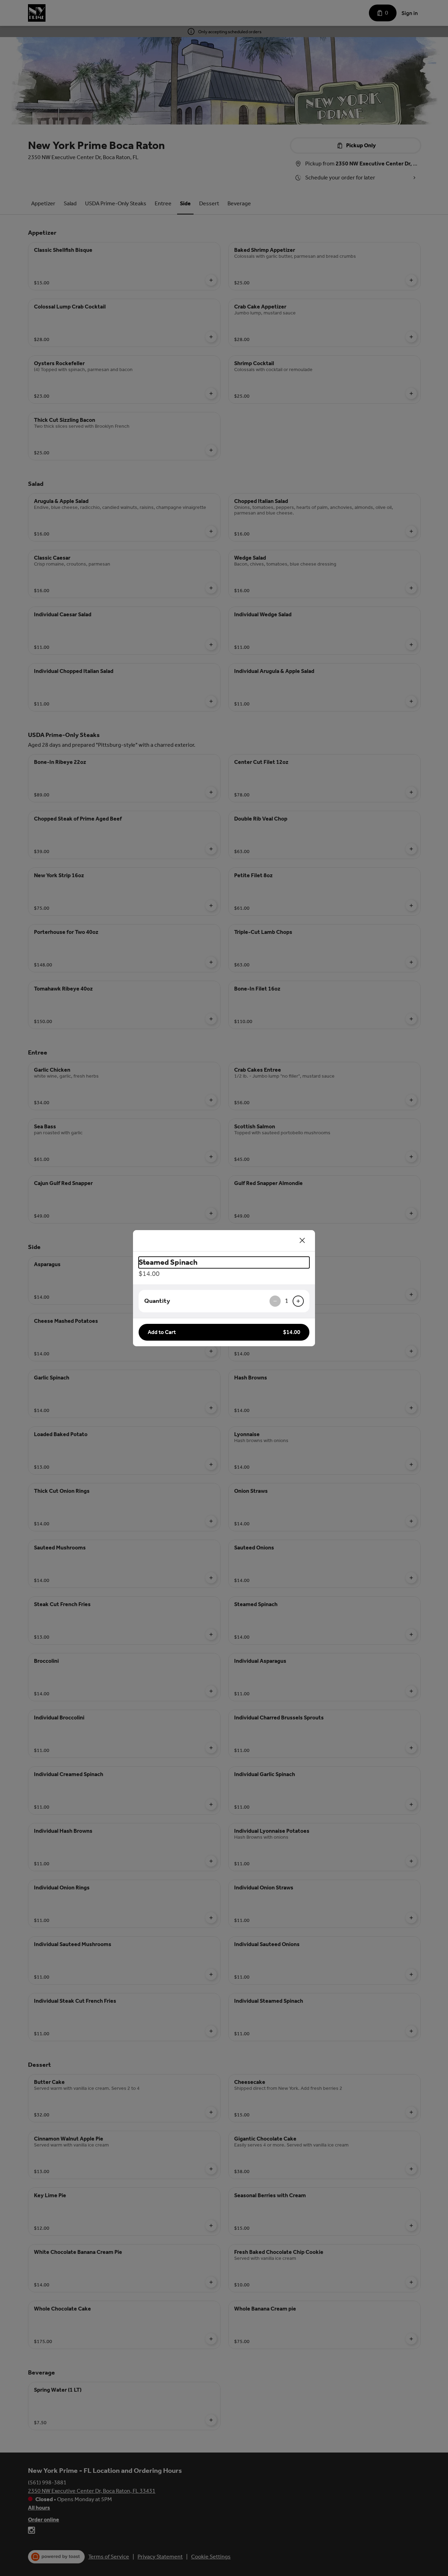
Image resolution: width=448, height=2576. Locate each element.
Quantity (157, 1301)
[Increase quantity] (298, 1301)
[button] (224, 1332)
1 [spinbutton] (287, 1301)
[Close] (302, 1241)
